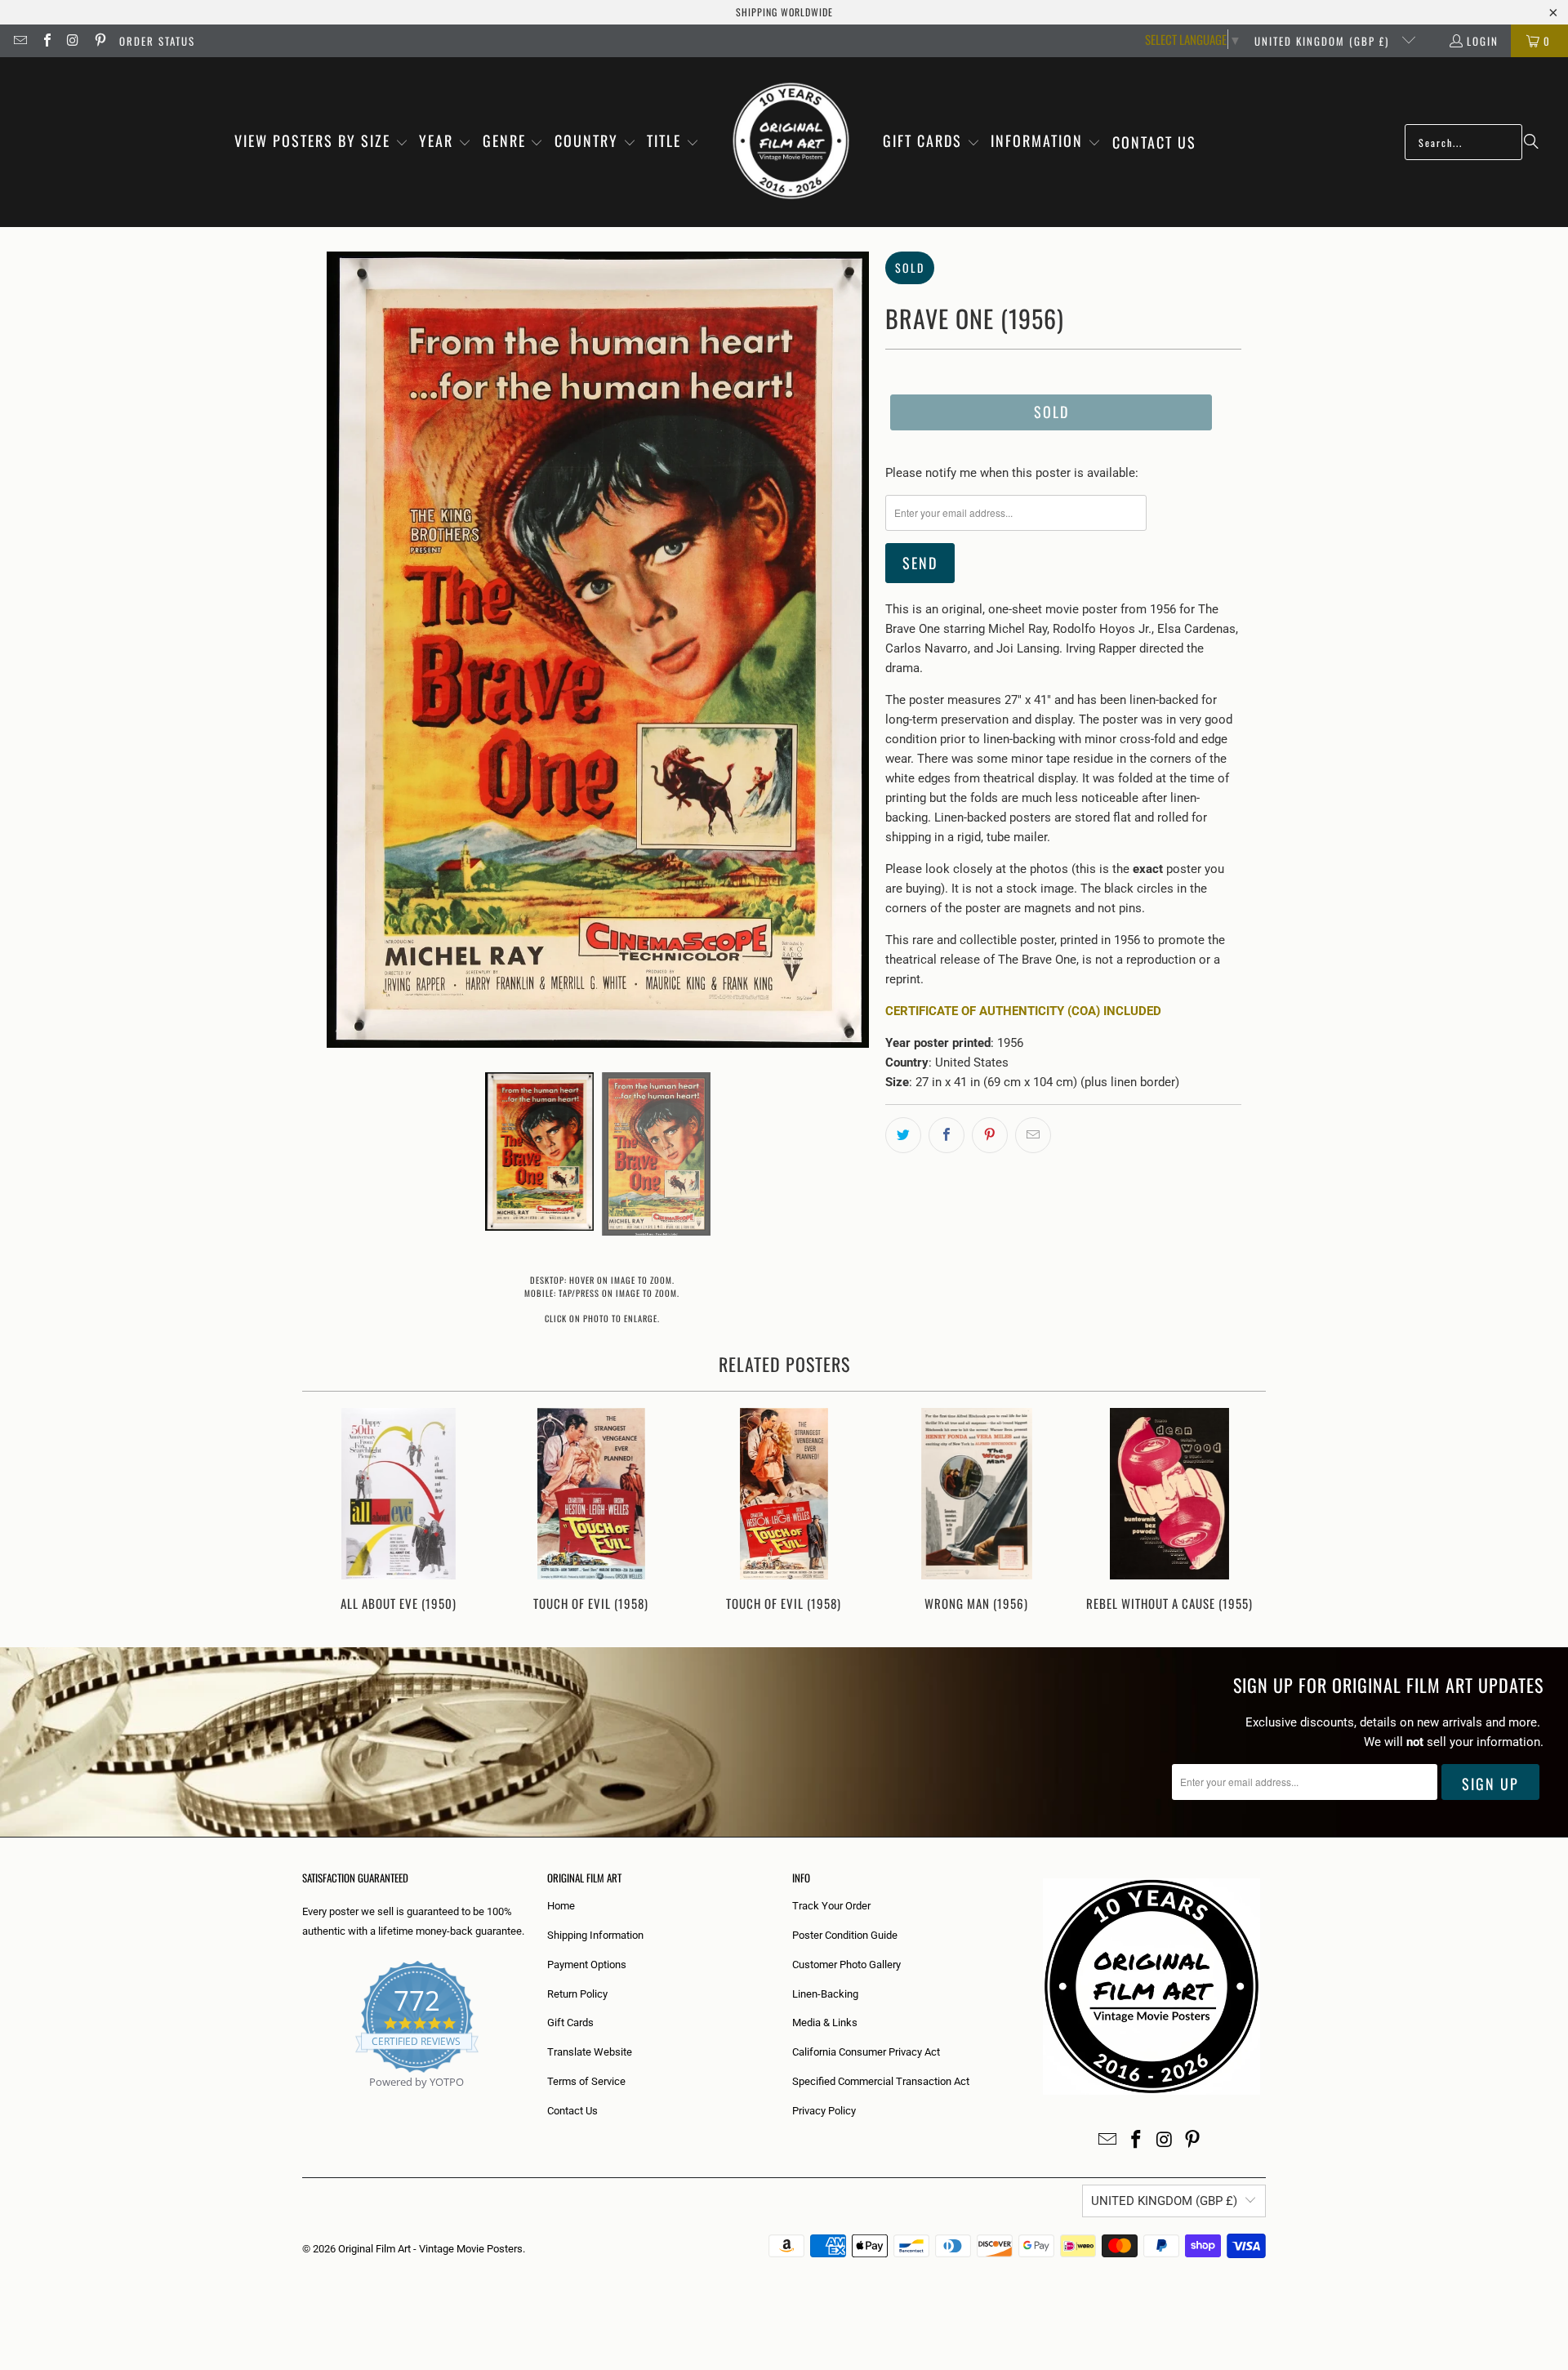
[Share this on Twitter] (903, 1135)
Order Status (157, 41)
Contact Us (572, 2111)
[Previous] (325, 1511)
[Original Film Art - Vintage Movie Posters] (791, 142)
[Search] (1531, 142)
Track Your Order (831, 1906)
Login (1483, 41)
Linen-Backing (825, 1994)
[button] (321, 142)
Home (561, 1906)
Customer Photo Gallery (846, 1965)
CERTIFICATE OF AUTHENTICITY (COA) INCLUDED (1023, 1011)
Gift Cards (570, 2023)
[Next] (1243, 1511)
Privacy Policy (824, 2111)
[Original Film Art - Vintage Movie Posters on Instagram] (73, 41)
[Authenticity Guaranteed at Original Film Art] (303, 2101)
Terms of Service (586, 2081)
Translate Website (590, 2052)
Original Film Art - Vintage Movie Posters (430, 2249)
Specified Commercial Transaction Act (881, 2081)
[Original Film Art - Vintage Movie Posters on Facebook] (46, 41)
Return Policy (577, 1994)
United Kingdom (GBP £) (1324, 41)
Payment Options (587, 1965)
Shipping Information (595, 1935)
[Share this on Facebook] (947, 1135)
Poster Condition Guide (845, 1935)
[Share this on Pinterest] (990, 1135)
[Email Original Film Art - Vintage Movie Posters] (20, 41)
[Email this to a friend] (1033, 1135)
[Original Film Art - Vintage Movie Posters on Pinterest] (99, 41)
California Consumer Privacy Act (866, 2052)
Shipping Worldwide (784, 12)
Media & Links (825, 2023)
